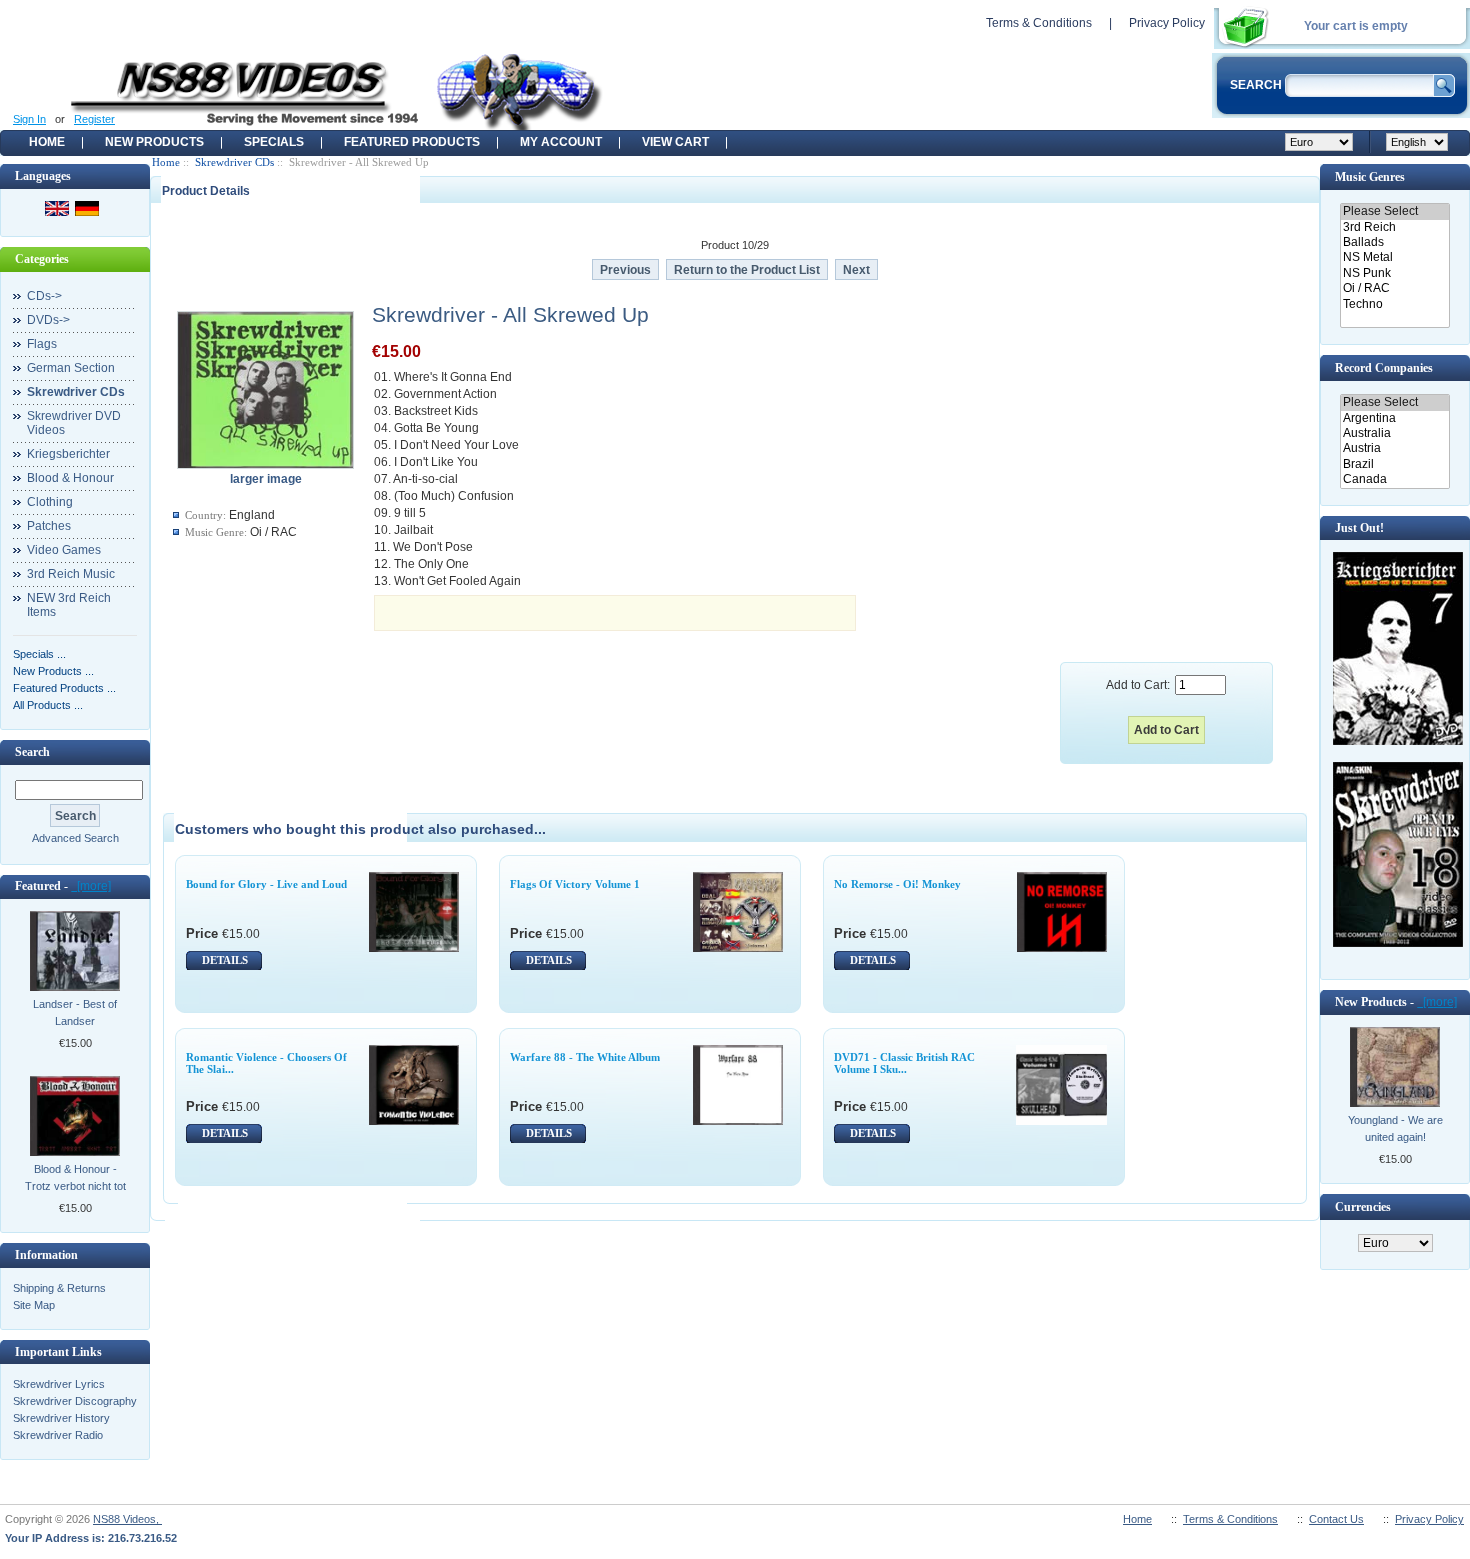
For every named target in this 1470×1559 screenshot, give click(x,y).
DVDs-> (48, 320)
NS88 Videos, (127, 1519)
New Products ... (53, 671)
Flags (42, 344)
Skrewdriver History (61, 1418)
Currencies (1363, 1207)
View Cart (675, 142)
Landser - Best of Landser (75, 1012)
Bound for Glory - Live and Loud (266, 884)
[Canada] (1394, 479)
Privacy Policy (1167, 23)
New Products (154, 142)
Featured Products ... (64, 688)
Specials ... (39, 654)
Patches (49, 526)
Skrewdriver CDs (234, 162)
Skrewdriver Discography (75, 1401)
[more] (91, 886)
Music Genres (1370, 177)
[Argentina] (1394, 418)
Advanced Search (75, 838)
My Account (561, 142)
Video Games (64, 550)
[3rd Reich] (1394, 227)
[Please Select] (1394, 211)
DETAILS (225, 960)
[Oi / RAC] (1394, 288)
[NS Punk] (1394, 273)
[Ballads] (1394, 242)
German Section (71, 368)
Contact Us (1336, 1519)
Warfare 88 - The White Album (585, 1057)
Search (32, 752)
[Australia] (1394, 433)
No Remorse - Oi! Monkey (897, 884)
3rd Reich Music (71, 574)
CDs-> (44, 296)
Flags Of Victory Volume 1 (575, 884)
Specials (274, 142)
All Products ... (48, 705)
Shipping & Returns (59, 1288)
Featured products (412, 142)
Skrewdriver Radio (58, 1435)
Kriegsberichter (68, 454)
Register (94, 119)
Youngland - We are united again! (1395, 1128)
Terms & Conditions (1039, 23)
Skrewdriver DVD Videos (74, 423)
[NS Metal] (1394, 257)
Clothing (50, 502)
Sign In (29, 119)
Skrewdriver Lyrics (59, 1384)
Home (47, 142)
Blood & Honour (70, 478)
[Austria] (1394, 448)
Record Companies (1384, 368)
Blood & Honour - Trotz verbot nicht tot (75, 1177)
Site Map (34, 1305)
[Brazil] (1394, 464)
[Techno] (1394, 304)
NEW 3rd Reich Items (69, 605)
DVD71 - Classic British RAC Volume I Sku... (904, 1063)
